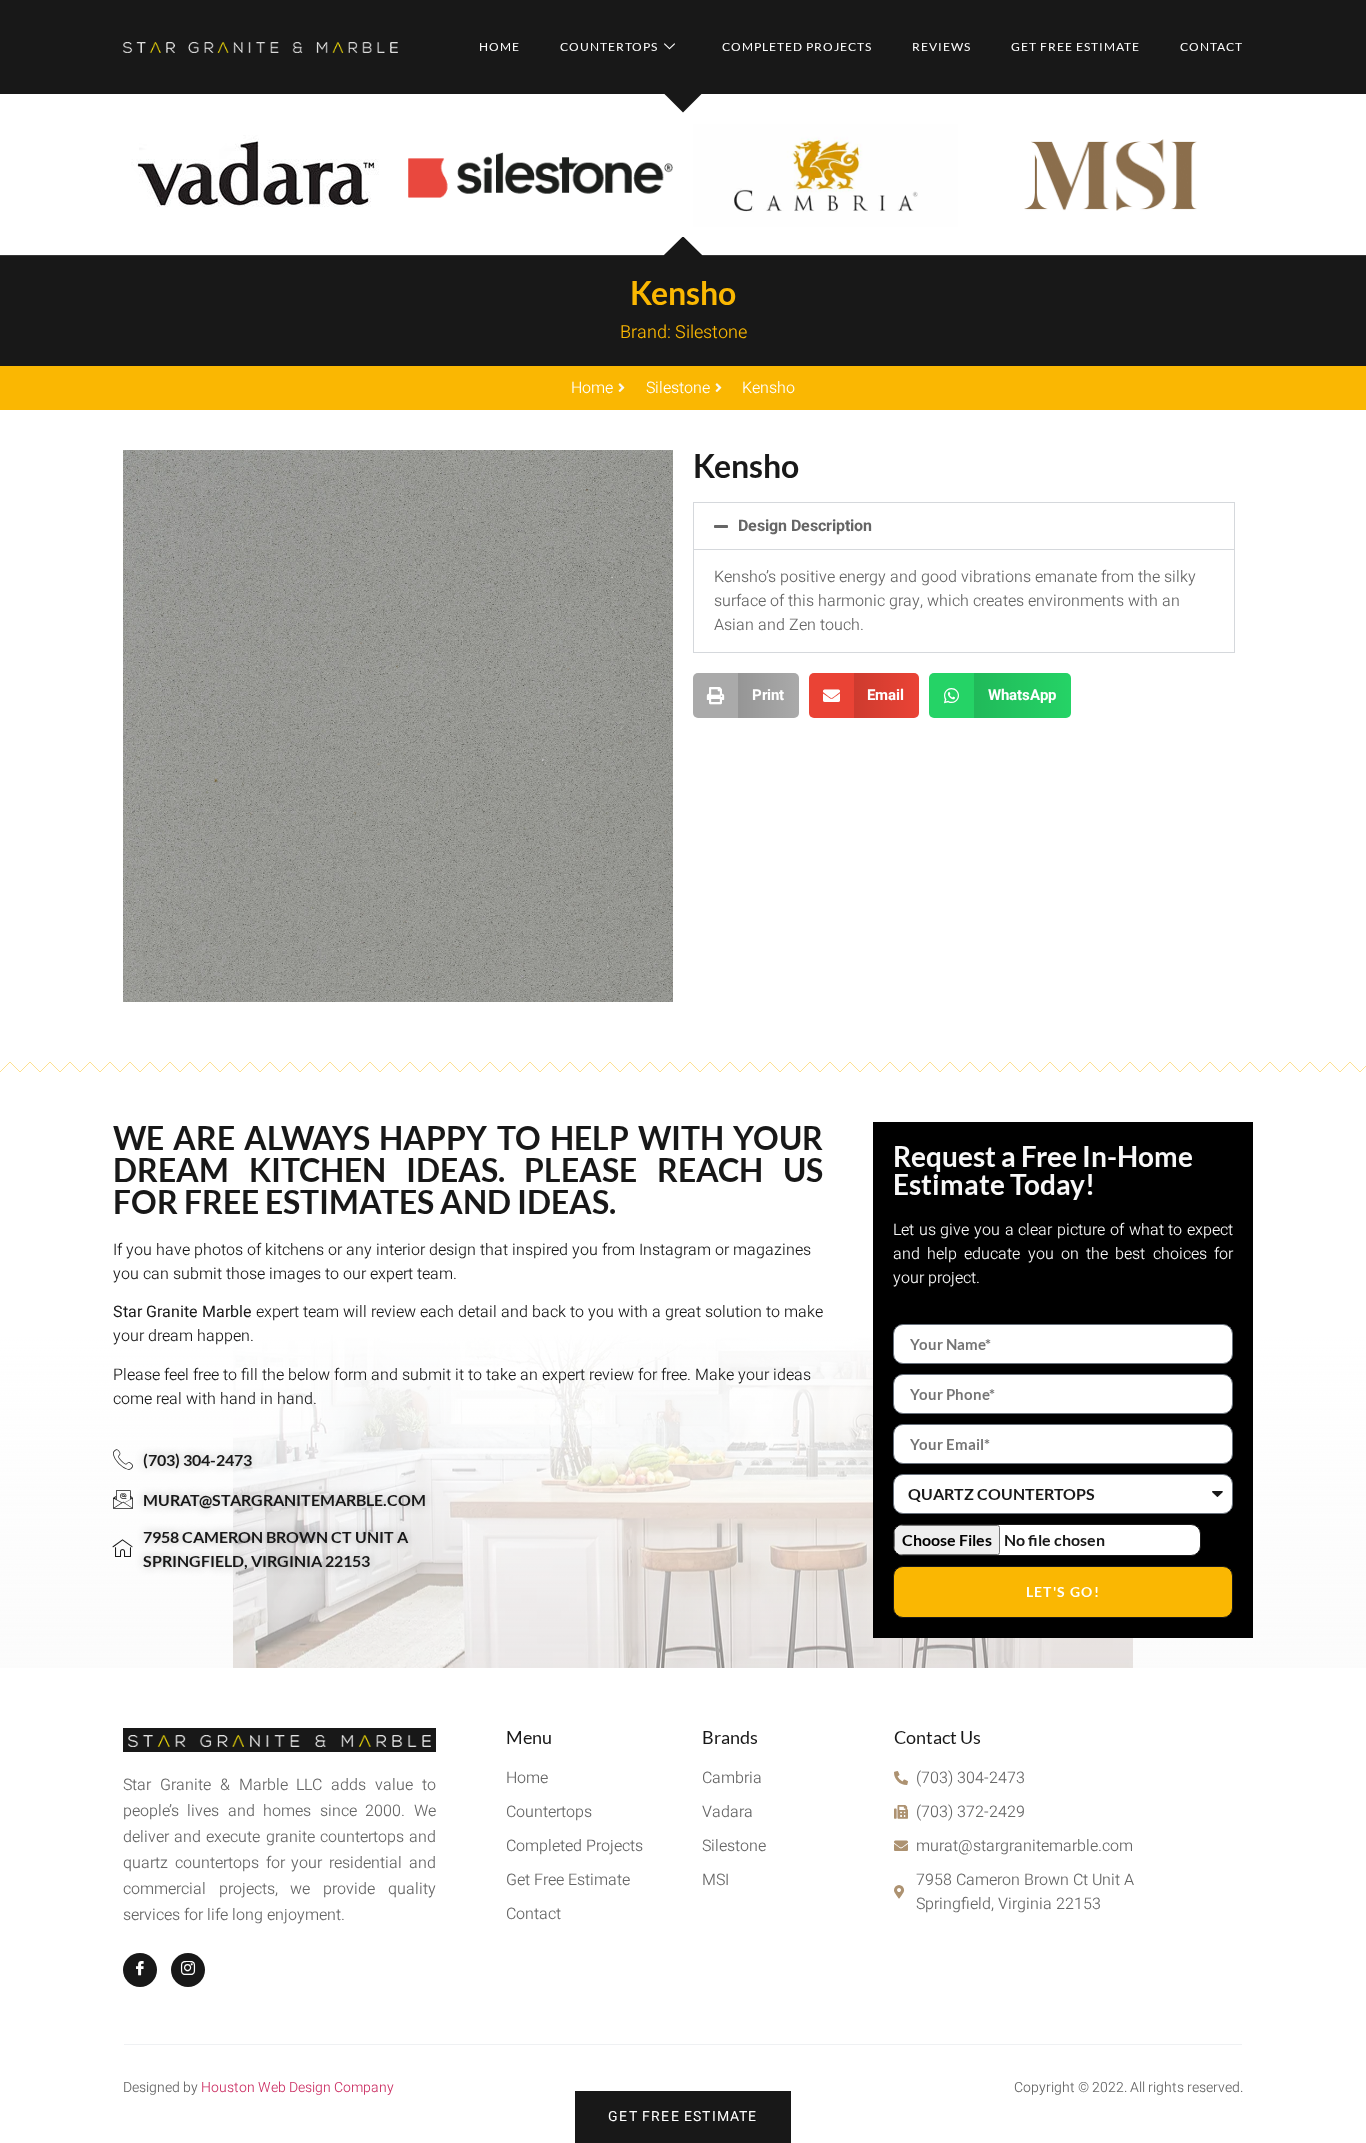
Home (499, 46)
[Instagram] (188, 1970)
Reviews (941, 46)
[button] (964, 526)
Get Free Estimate (1075, 46)
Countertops (609, 46)
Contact (1211, 46)
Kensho (683, 292)
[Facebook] (140, 1970)
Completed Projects (797, 46)
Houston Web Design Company (297, 2087)
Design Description (805, 526)
